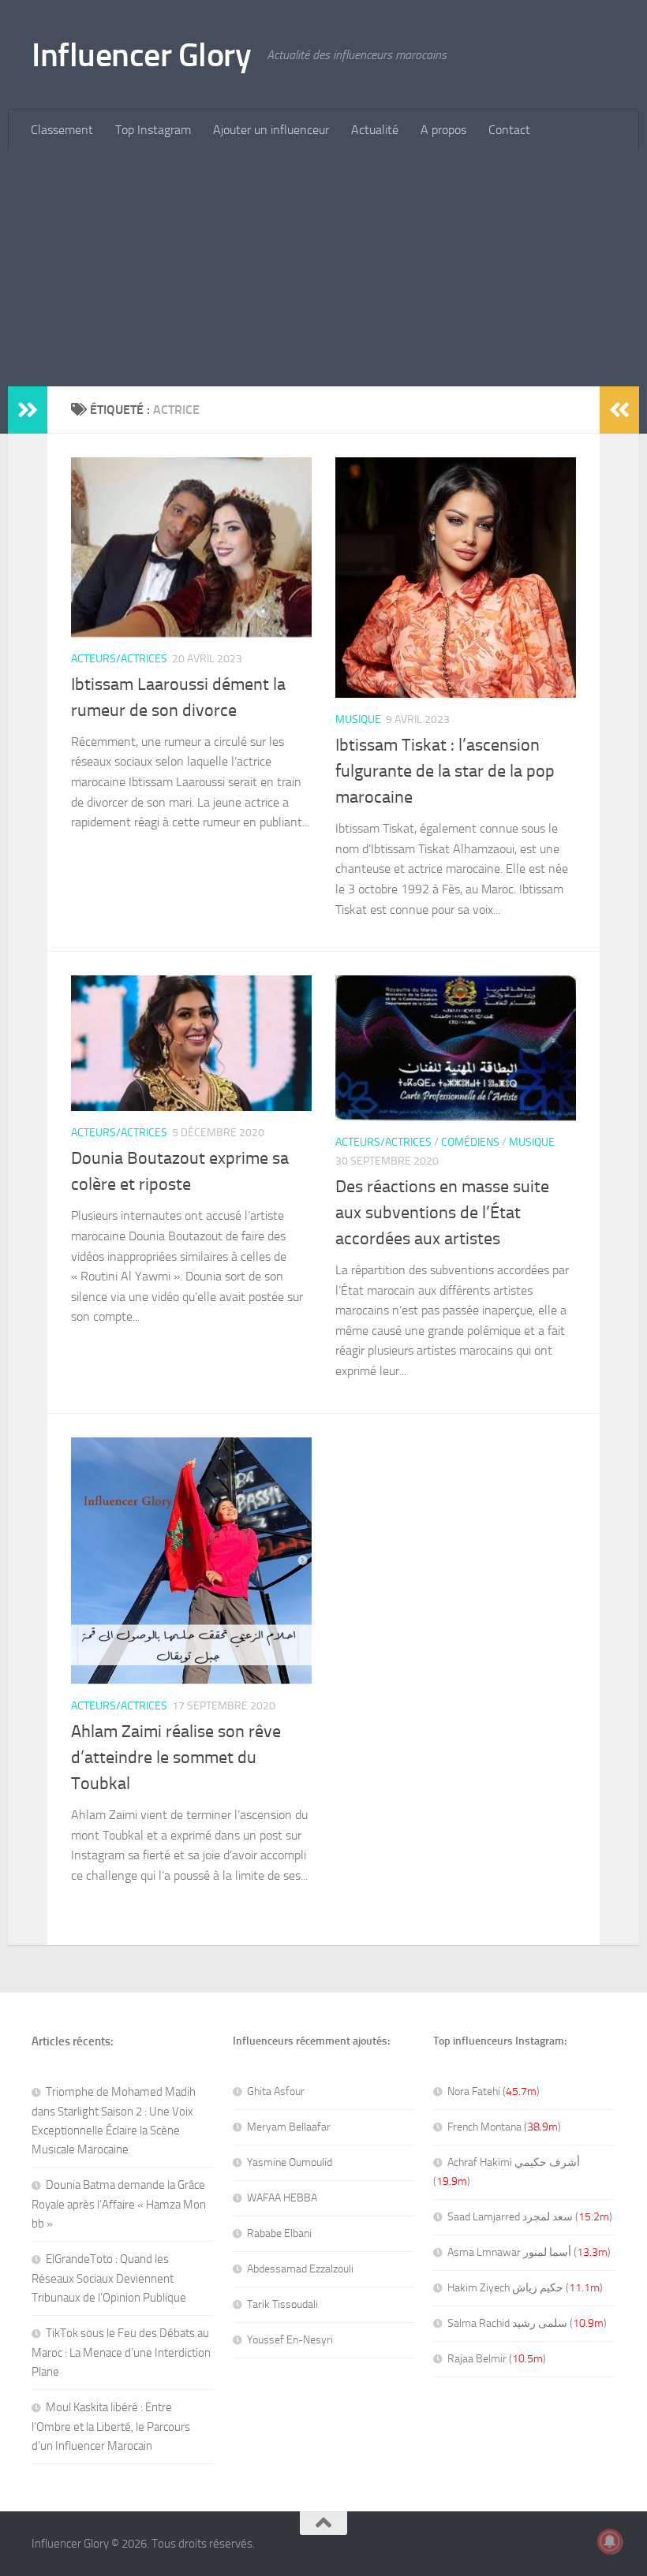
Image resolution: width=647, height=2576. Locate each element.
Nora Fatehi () (494, 2091)
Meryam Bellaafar (289, 2127)
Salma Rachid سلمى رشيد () (527, 2323)
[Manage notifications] (610, 2541)
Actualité (375, 130)
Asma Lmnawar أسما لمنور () (529, 2252)
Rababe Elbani (279, 2233)
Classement (62, 130)
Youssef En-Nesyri (290, 2340)
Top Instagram (153, 130)
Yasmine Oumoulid (290, 2162)
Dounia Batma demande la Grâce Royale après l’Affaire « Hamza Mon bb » (119, 2204)
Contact (509, 130)
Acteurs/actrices (119, 659)
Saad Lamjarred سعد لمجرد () (530, 2217)
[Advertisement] (323, 268)
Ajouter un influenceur (271, 130)
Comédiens (470, 1142)
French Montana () (504, 2127)
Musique (358, 719)
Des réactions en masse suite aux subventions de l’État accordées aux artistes (442, 1213)
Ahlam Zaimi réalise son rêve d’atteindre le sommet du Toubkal (176, 1758)
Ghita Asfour (276, 2091)
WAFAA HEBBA (282, 2198)
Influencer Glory (141, 55)
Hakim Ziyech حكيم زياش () (525, 2288)
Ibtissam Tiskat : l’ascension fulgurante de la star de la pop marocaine (445, 771)
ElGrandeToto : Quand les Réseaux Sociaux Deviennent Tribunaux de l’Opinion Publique (109, 2278)
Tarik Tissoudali (282, 2304)
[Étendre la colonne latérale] (28, 410)
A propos (443, 130)
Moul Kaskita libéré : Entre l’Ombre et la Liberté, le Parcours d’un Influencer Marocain (111, 2427)
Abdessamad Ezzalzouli (300, 2269)
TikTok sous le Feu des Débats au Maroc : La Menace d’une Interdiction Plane (121, 2352)
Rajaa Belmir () (497, 2359)
